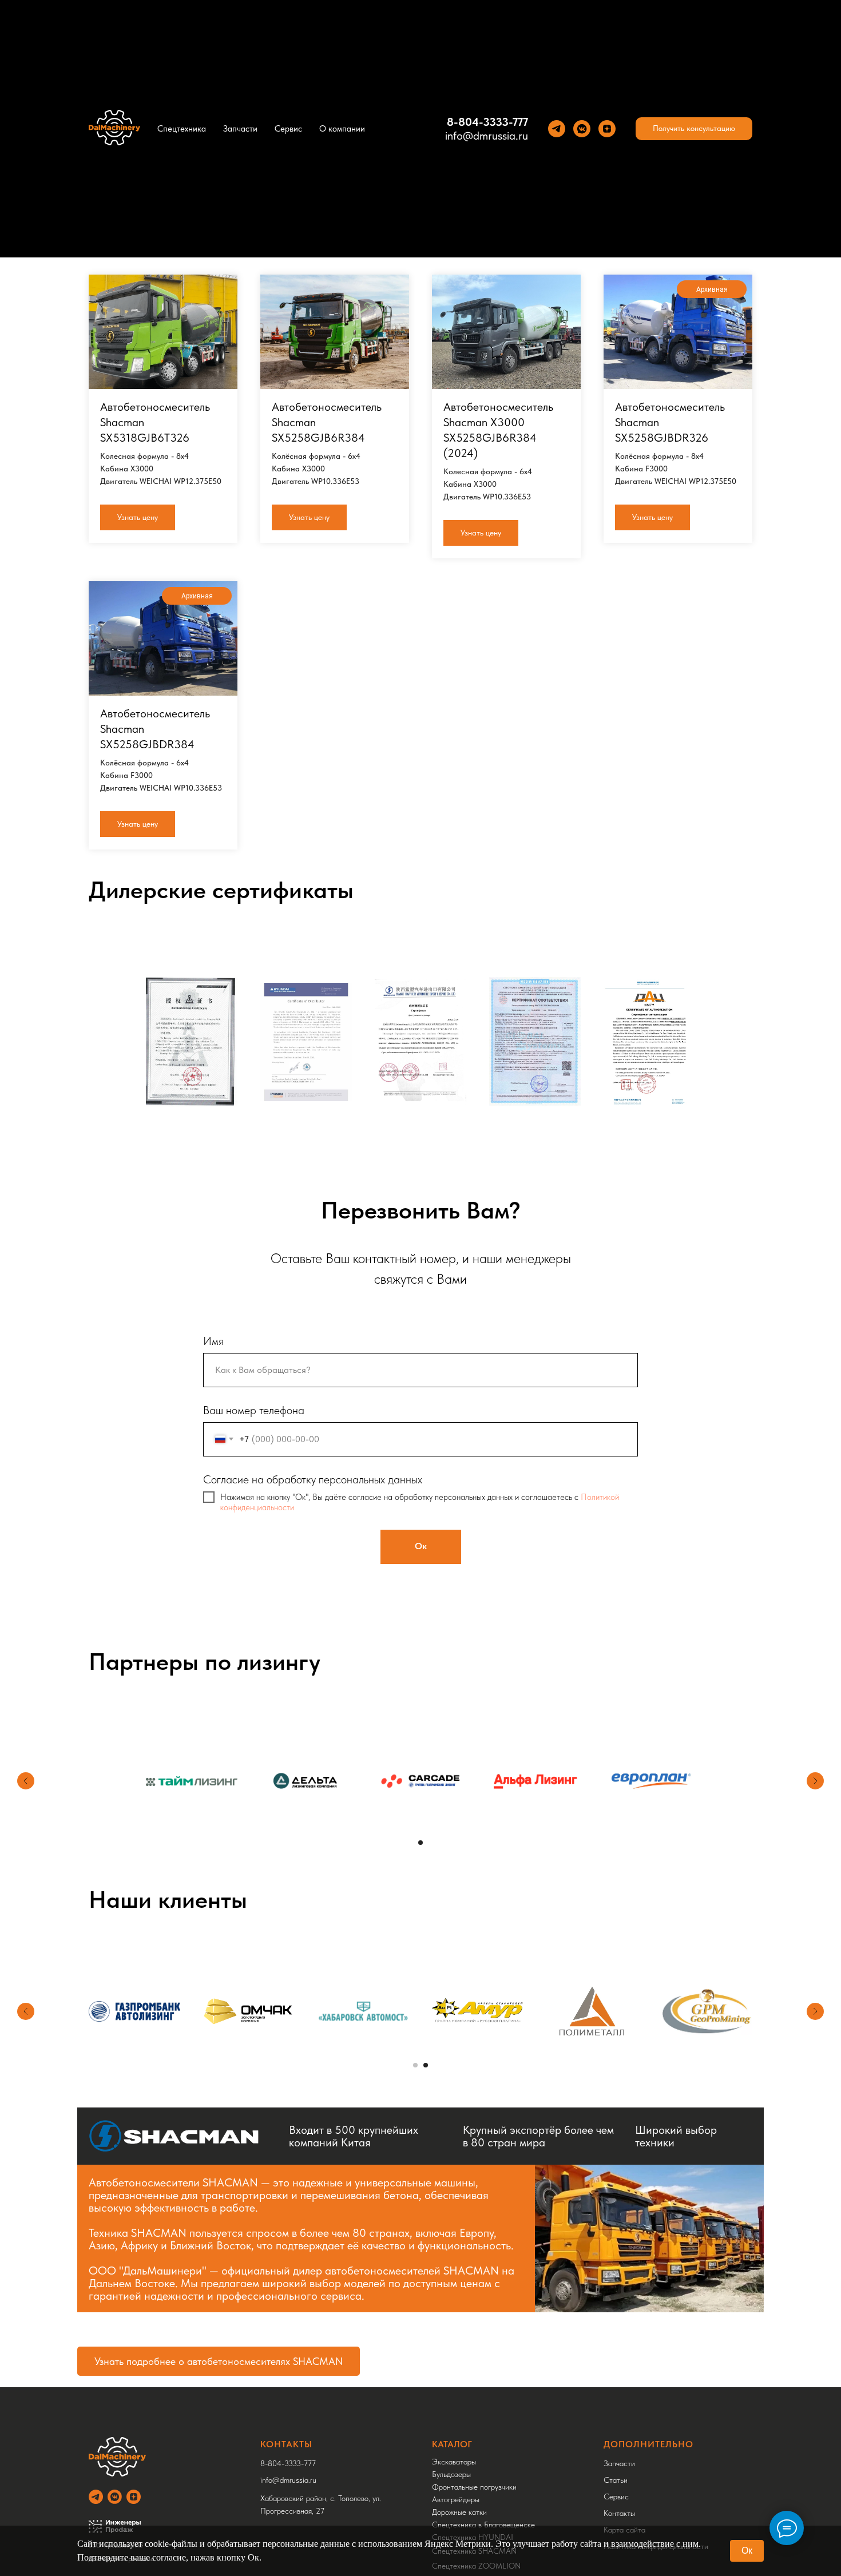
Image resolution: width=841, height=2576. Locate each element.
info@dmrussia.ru (487, 136)
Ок (747, 2551)
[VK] (582, 129)
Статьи (616, 2480)
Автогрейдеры (456, 2499)
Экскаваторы (454, 2462)
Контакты (619, 2513)
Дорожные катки (459, 2512)
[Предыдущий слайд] (26, 1781)
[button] (694, 129)
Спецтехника (182, 129)
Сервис (288, 129)
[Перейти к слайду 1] (420, 1843)
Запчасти (240, 129)
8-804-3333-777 (487, 122)
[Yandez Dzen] (607, 129)
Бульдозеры (451, 2474)
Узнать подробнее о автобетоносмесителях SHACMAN (219, 2361)
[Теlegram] (557, 129)
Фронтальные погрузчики (474, 2487)
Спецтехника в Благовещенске (483, 2525)
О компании (342, 129)
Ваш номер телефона (254, 1410)
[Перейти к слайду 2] (426, 2065)
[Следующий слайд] (815, 1781)
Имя (213, 1341)
